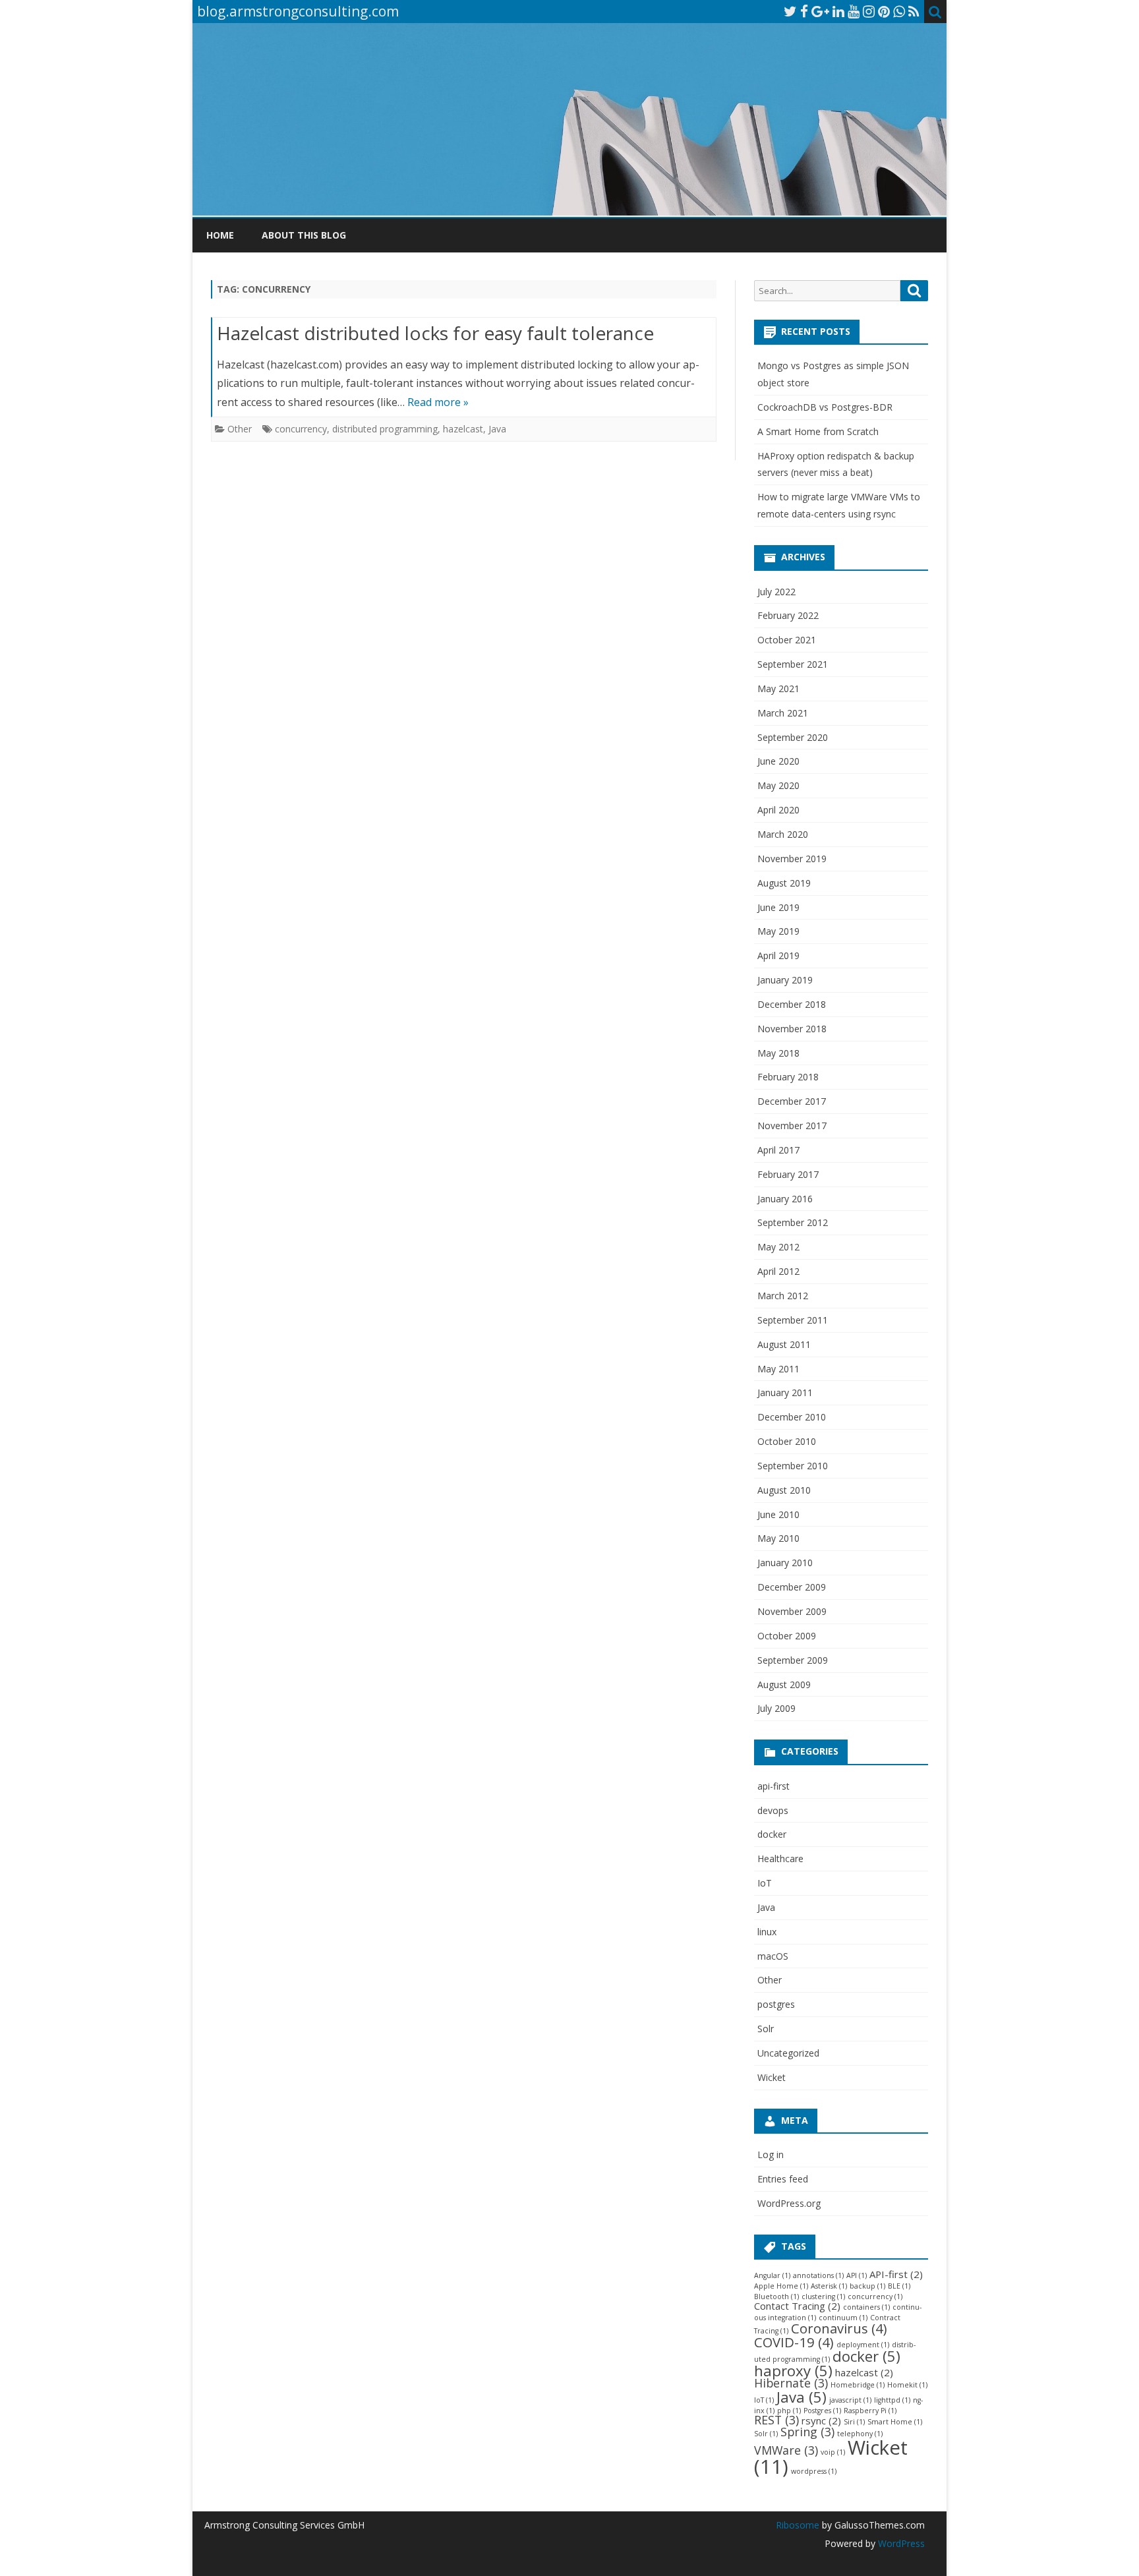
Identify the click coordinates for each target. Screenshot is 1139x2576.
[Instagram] (869, 11)
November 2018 (792, 1029)
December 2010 (792, 1417)
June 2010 (778, 1514)
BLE (899, 2286)
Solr (766, 2029)
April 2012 (778, 1271)
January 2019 (785, 980)
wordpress (814, 2471)
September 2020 (793, 737)
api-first (774, 1786)
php (789, 2411)
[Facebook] (804, 11)
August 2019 (784, 883)
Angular (772, 2275)
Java (497, 429)
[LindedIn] (838, 11)
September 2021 (793, 664)
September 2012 (793, 1222)
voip (833, 2452)
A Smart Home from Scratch (818, 431)
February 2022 (788, 615)
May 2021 (778, 688)
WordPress (900, 2543)
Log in (771, 2154)
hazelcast (463, 429)
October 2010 (787, 1441)
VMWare (786, 2450)
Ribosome (798, 2525)
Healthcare (780, 1859)
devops (773, 1810)
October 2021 (787, 640)
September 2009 (793, 1660)
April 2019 (778, 955)
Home (220, 235)
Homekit (907, 2385)
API (857, 2275)
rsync (821, 2420)
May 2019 (778, 931)
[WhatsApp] (899, 11)
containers (866, 2307)
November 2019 (792, 859)
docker (772, 1834)
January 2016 (785, 1199)
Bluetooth (776, 2297)
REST (776, 2420)
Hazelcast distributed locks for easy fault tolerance (435, 333)
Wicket (772, 2077)
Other (240, 429)
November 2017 (792, 1126)
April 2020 (778, 810)
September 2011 (793, 1320)
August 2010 (784, 1490)
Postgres (822, 2411)
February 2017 (788, 1174)
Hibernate (791, 2383)
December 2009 (792, 1587)
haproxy (793, 2370)
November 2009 (792, 1611)
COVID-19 (794, 2342)
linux (767, 1932)
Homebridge (858, 2385)
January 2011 (785, 1392)
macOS (773, 1956)
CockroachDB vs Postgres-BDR (825, 407)
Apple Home (781, 2286)
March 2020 (783, 834)
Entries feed (783, 2179)
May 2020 (778, 785)
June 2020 (778, 761)
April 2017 (778, 1150)
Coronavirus (839, 2328)
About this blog (304, 235)
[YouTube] (854, 11)
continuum (843, 2318)
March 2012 (783, 1296)
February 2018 (788, 1077)
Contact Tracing (797, 2306)
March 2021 (783, 713)
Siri (854, 2422)
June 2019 (778, 907)
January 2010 (785, 1563)
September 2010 (793, 1466)
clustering (823, 2297)
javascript (850, 2400)
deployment (863, 2345)
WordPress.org (789, 2203)
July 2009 (776, 1708)
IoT (765, 1883)
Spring (807, 2432)
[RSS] (914, 11)
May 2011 (778, 1369)
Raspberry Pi (870, 2411)
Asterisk (829, 2286)
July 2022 (776, 592)
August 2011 (784, 1344)
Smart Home (895, 2422)
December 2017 (792, 1101)
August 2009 (784, 1684)
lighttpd (892, 2400)
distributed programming (385, 429)
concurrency (301, 429)
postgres (776, 2004)
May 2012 (778, 1247)
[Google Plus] (820, 11)
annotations (818, 2275)
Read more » (438, 402)
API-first (896, 2274)
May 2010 (778, 1538)
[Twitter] (790, 11)
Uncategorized (788, 2053)
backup (867, 2286)
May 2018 (778, 1053)
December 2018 (792, 1004)
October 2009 (787, 1636)
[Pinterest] (884, 11)
